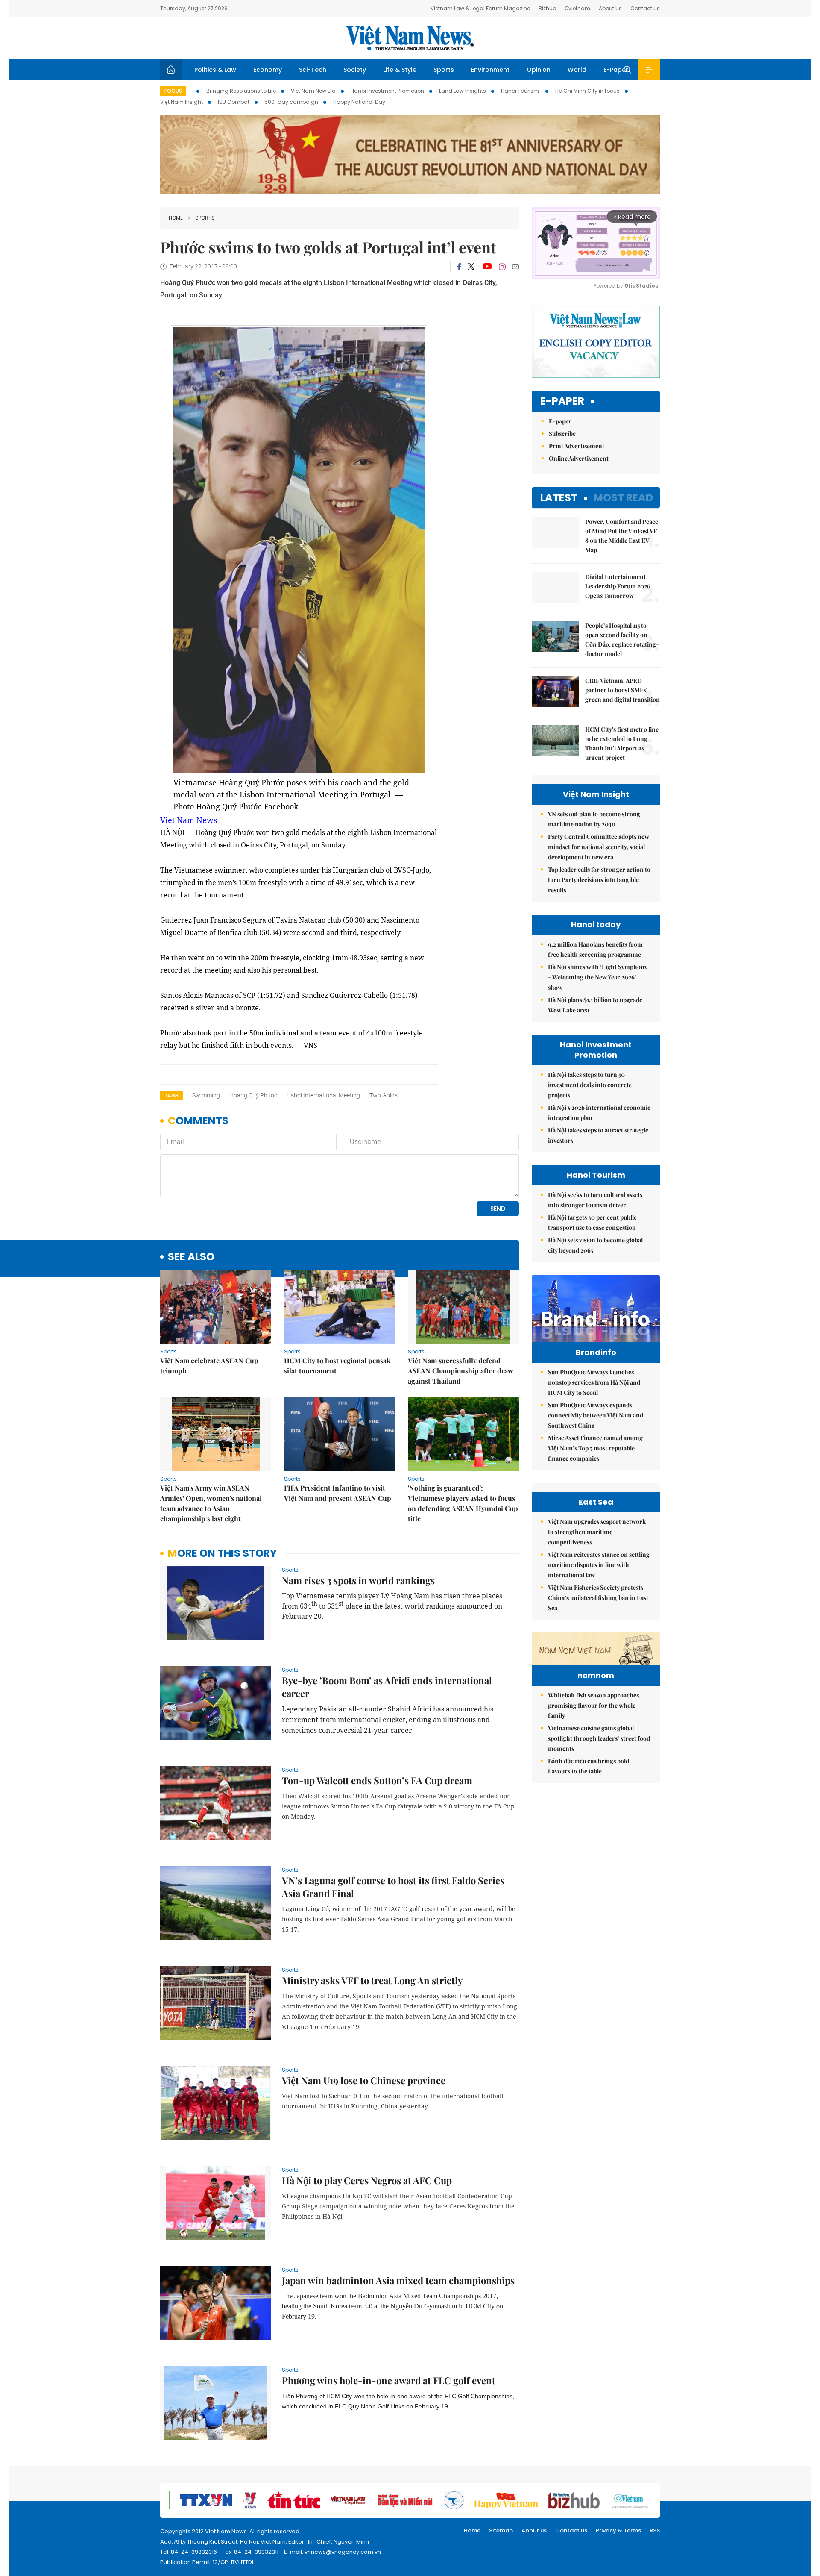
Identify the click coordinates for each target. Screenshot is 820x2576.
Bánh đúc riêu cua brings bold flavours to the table (589, 1766)
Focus (173, 91)
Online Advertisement (579, 458)
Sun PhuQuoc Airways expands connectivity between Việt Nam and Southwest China (596, 1415)
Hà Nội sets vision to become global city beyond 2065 (595, 1245)
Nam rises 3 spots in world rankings (358, 1580)
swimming (206, 1095)
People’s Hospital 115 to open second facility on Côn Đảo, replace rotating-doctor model (622, 640)
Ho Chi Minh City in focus (587, 91)
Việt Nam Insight (182, 102)
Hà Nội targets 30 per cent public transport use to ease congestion (592, 1222)
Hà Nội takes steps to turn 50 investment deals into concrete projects (590, 1085)
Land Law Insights (463, 91)
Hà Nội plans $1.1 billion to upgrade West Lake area (595, 1005)
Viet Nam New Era (313, 91)
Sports (444, 70)
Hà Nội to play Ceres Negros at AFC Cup (367, 2180)
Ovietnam (577, 8)
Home (176, 218)
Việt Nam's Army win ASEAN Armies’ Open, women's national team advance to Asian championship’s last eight (211, 1503)
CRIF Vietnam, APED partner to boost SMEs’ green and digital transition (622, 690)
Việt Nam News (410, 38)
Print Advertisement (577, 446)
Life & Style (400, 70)
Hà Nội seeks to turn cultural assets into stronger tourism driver (595, 1200)
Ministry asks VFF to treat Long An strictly (372, 1980)
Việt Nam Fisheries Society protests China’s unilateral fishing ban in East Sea (598, 1598)
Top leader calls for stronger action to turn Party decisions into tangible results (599, 880)
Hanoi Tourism (521, 91)
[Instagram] (502, 267)
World (577, 70)
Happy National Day (359, 102)
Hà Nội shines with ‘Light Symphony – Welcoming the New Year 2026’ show (598, 977)
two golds (384, 1095)
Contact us (571, 2530)
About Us (610, 8)
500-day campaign (291, 102)
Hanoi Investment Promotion (387, 91)
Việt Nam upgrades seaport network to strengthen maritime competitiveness (597, 1532)
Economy (268, 70)
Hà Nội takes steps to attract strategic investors (598, 1135)
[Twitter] (471, 267)
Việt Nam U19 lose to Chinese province (364, 2080)
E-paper (562, 401)
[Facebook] (459, 267)
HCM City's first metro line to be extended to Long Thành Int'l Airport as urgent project (622, 743)
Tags (171, 1095)
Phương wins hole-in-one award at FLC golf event (389, 2380)
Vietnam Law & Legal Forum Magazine (480, 8)
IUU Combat (234, 102)
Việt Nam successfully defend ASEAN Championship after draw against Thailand (461, 1371)
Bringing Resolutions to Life (241, 91)
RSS (655, 2530)
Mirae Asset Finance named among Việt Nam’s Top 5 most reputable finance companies (595, 1448)
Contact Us (645, 8)
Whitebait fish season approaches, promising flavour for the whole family (594, 1705)
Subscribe (562, 434)
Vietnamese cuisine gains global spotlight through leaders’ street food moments (599, 1738)
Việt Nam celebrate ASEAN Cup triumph (209, 1366)
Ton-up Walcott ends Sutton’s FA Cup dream (377, 1780)
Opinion (539, 70)
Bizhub (547, 8)
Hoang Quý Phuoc (253, 1095)
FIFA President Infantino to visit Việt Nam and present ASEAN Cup (338, 1493)
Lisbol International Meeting (323, 1095)
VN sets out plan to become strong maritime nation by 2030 (594, 819)
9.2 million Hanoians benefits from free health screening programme (595, 949)
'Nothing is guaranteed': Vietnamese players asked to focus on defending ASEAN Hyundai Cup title (463, 1503)
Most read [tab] (623, 498)
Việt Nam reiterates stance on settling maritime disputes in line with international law (599, 1565)
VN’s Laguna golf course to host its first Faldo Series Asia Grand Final (393, 1887)
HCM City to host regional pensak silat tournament (337, 1366)
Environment (490, 70)
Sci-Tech (313, 70)
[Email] (515, 266)
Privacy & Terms (618, 2530)
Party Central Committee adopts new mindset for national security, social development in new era (599, 847)
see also (191, 1257)
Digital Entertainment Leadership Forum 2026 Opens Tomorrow (618, 586)
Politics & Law (215, 70)
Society (355, 70)
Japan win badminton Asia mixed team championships (398, 2280)
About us (534, 2530)
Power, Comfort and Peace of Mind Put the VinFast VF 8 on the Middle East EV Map (622, 536)
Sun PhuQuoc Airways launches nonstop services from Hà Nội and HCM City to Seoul (594, 1382)
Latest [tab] (559, 498)
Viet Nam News (189, 820)
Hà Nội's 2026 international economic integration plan (599, 1113)
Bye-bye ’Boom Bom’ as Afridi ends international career (387, 1687)
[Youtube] (487, 267)
